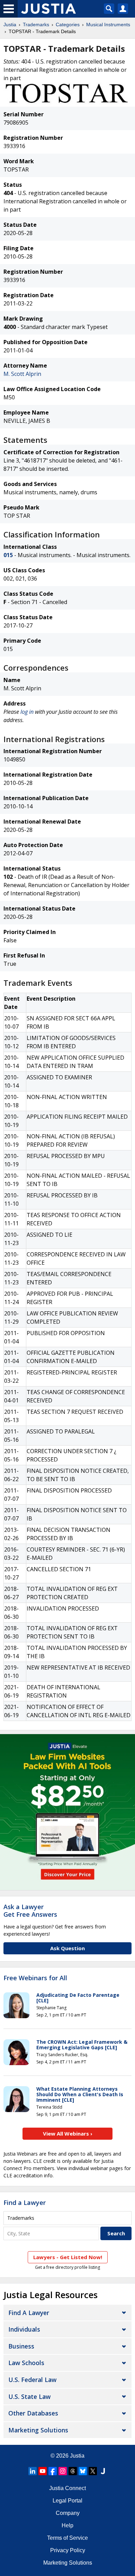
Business (21, 2346)
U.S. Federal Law (32, 2380)
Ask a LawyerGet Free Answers (30, 1911)
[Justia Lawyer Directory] (103, 2471)
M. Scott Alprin (22, 374)
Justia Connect (67, 2488)
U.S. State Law (29, 2397)
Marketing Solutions (38, 2430)
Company (68, 2513)
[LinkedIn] (33, 2471)
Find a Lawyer (25, 2203)
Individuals (24, 2329)
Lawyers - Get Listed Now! (68, 2257)
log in (27, 712)
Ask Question (67, 1948)
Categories (68, 25)
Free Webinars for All (35, 1978)
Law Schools (26, 2363)
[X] (93, 2471)
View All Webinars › (68, 2133)
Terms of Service (67, 2538)
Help (67, 2525)
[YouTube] (43, 2471)
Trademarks (36, 25)
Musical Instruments (108, 25)
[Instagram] (63, 2471)
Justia (10, 25)
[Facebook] (53, 2471)
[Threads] (73, 2471)
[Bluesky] (83, 2471)
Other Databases (33, 2413)
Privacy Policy (68, 2550)
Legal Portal (67, 2501)
